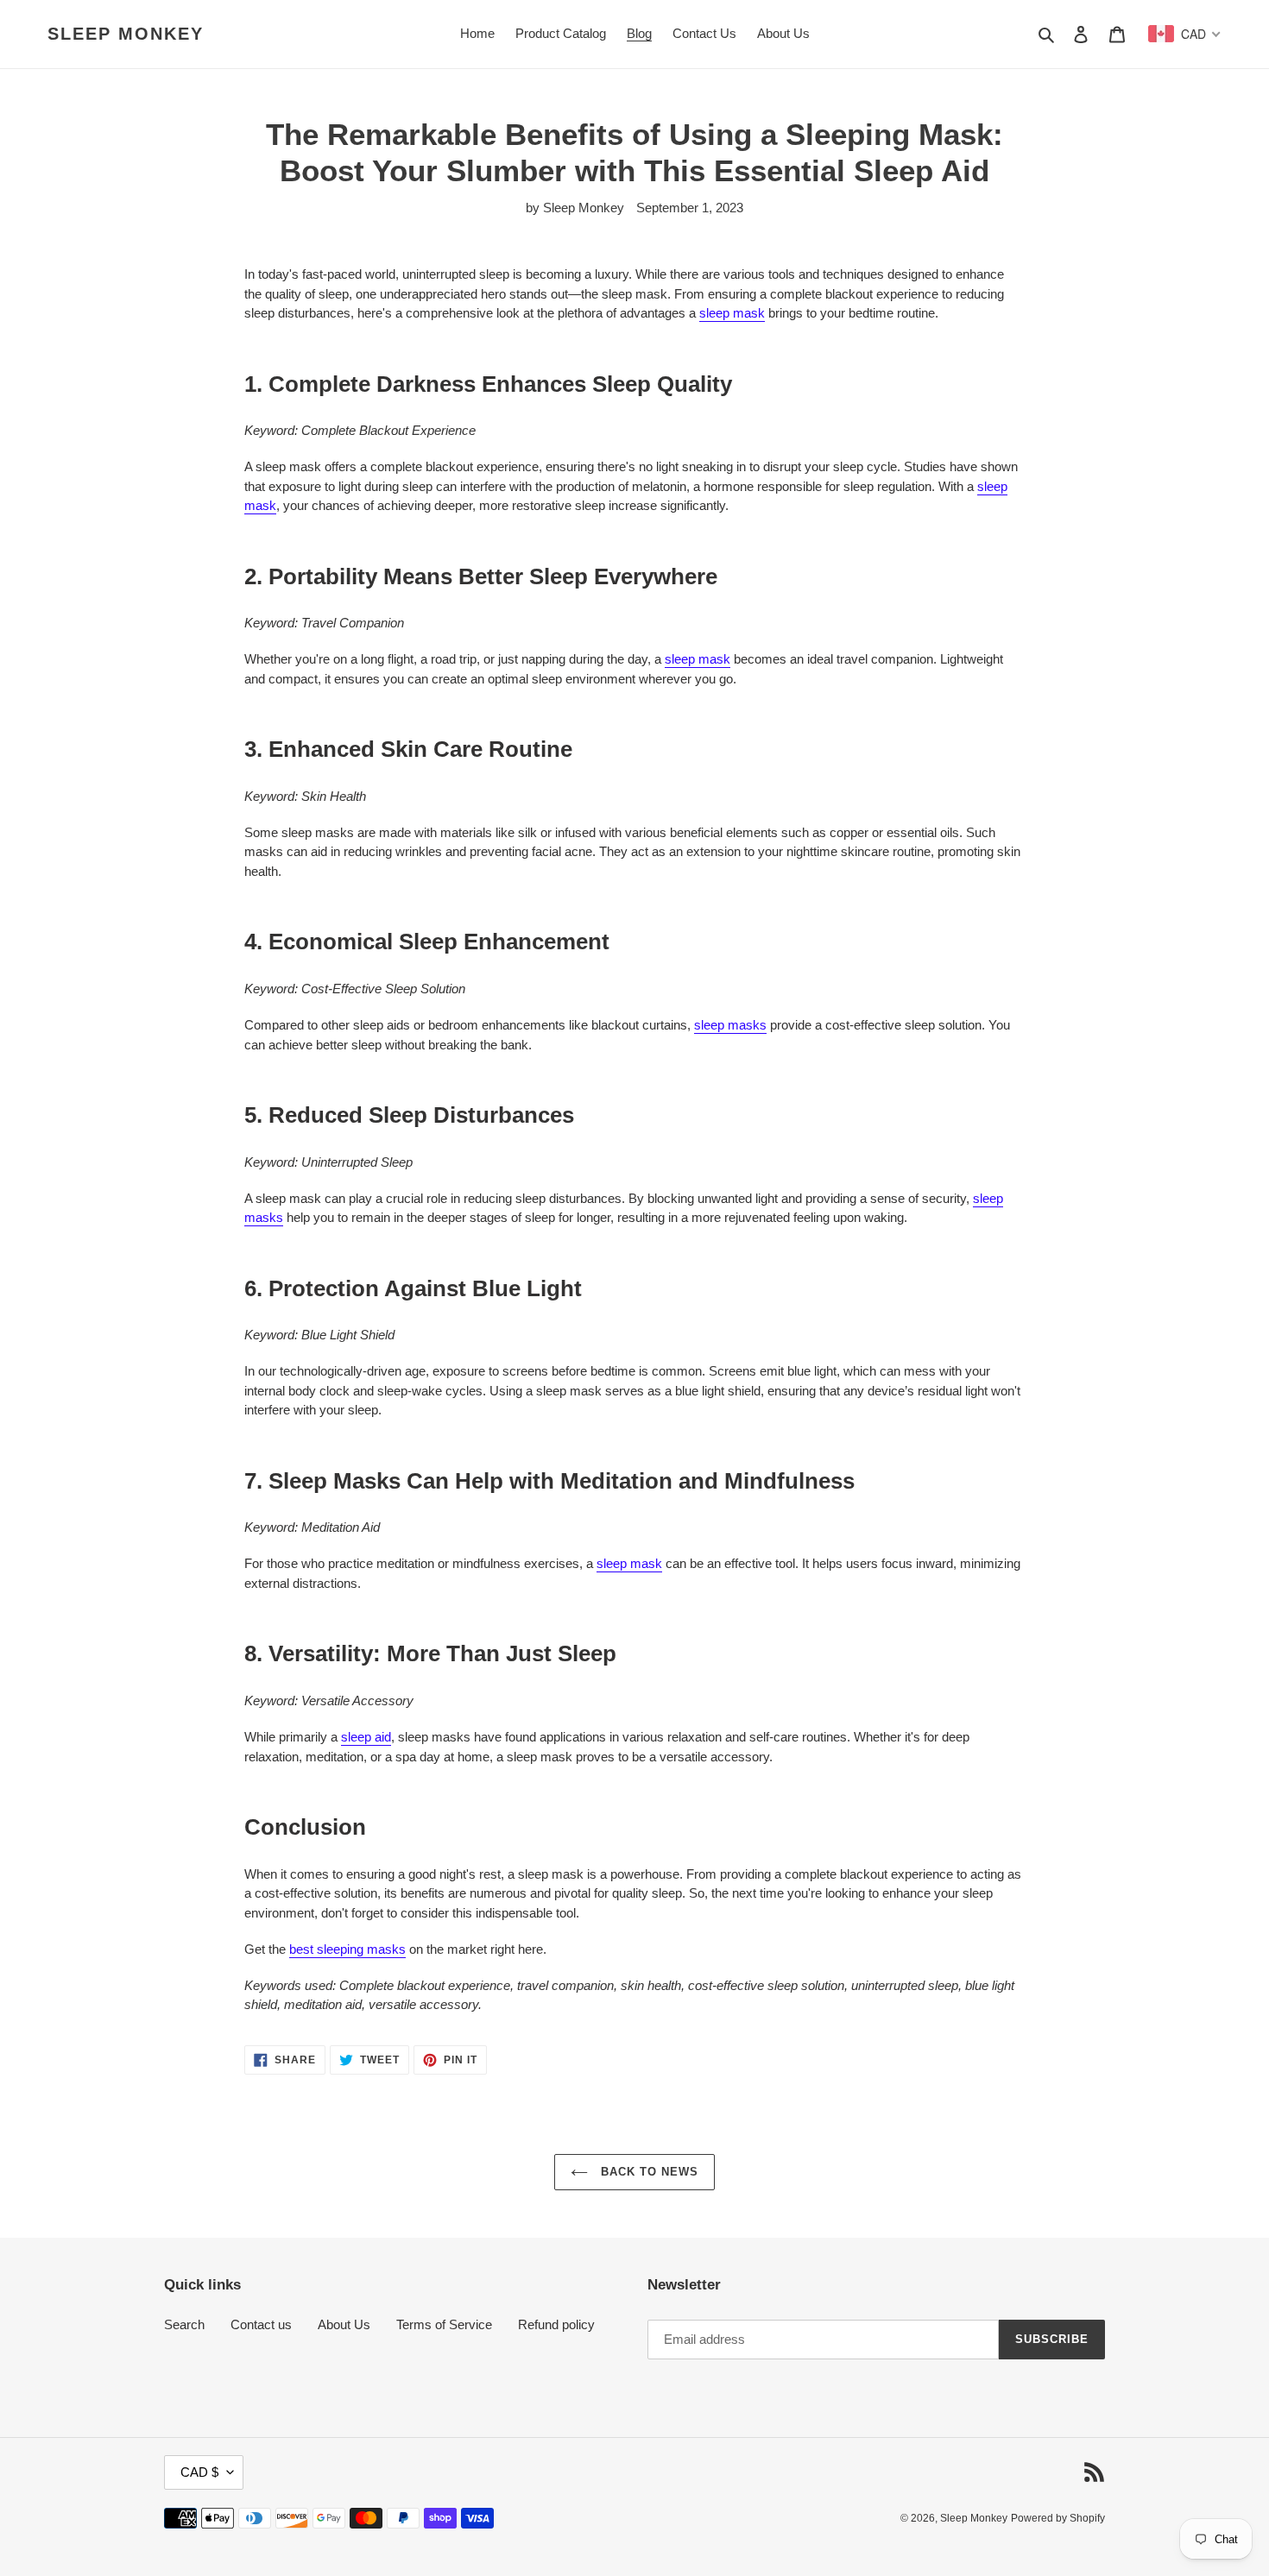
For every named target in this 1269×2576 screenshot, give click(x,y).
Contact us (261, 2324)
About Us (344, 2324)
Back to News (648, 2172)
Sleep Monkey (126, 34)
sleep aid (366, 1737)
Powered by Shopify (1058, 2518)
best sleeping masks (347, 1949)
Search (184, 2324)
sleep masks (730, 1025)
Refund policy (556, 2324)
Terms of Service (444, 2324)
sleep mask (732, 313)
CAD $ (199, 2472)
